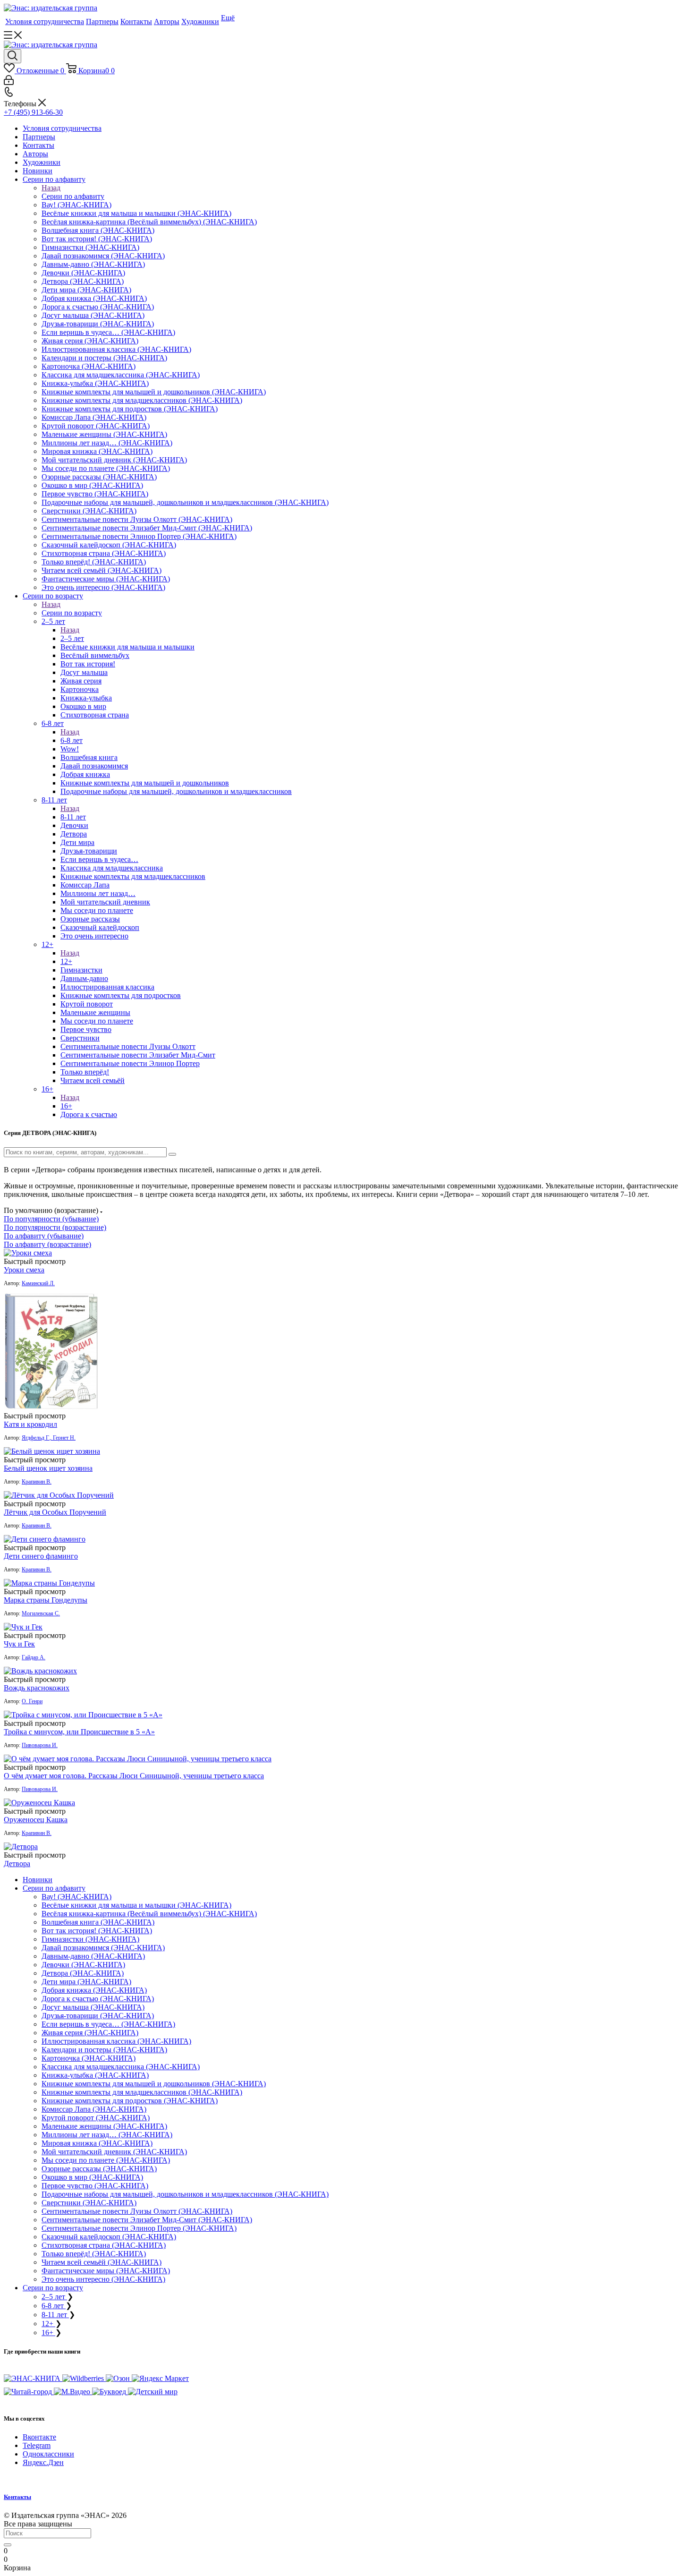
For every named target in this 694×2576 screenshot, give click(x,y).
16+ (66, 1106)
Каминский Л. (38, 1283)
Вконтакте (39, 2437)
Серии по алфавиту (73, 196)
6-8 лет (72, 740)
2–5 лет (72, 638)
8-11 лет (73, 817)
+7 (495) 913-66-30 (33, 112)
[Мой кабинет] (9, 82)
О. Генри (32, 1701)
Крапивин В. (37, 1482)
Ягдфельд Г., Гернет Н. (49, 1438)
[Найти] (8, 2545)
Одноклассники (48, 2454)
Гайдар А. (34, 1657)
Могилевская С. (41, 1613)
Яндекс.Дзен (43, 2462)
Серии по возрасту (72, 613)
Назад (51, 188)
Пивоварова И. (40, 1745)
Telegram (37, 2445)
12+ (66, 961)
